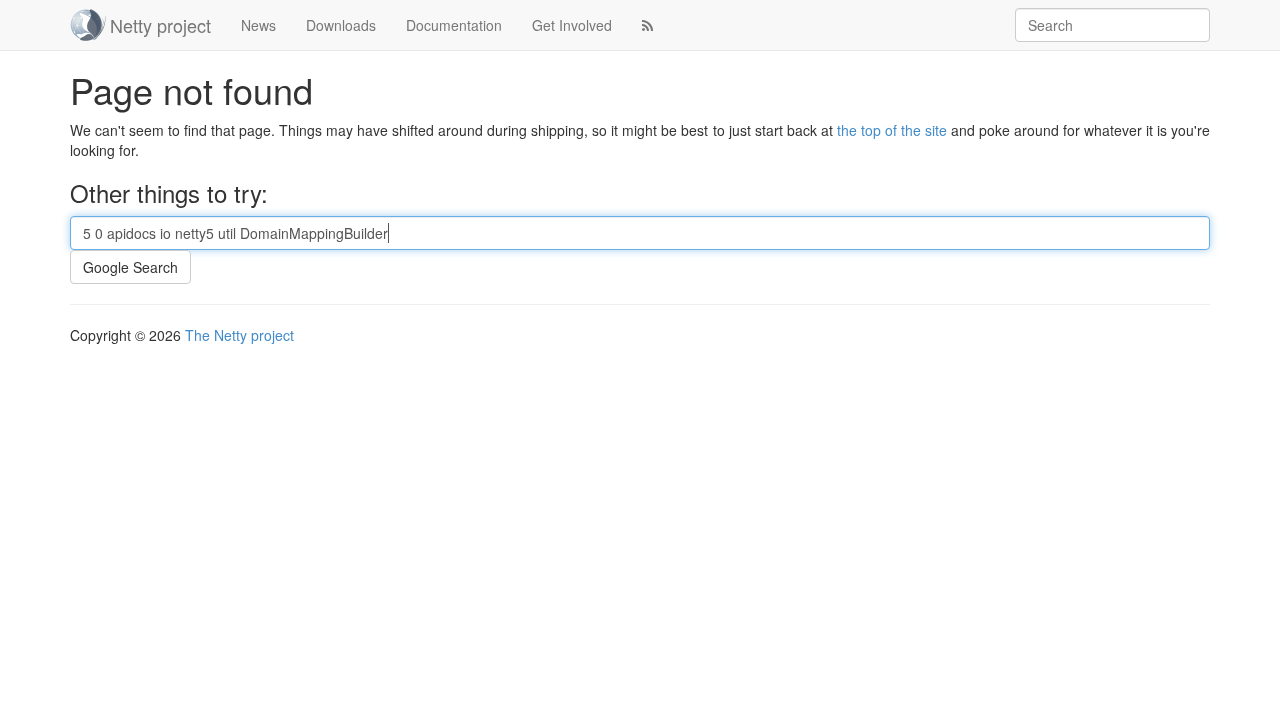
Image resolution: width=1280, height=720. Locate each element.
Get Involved (572, 25)
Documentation (454, 25)
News (258, 25)
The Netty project (239, 335)
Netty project (160, 25)
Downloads (341, 25)
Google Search (130, 267)
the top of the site (892, 130)
